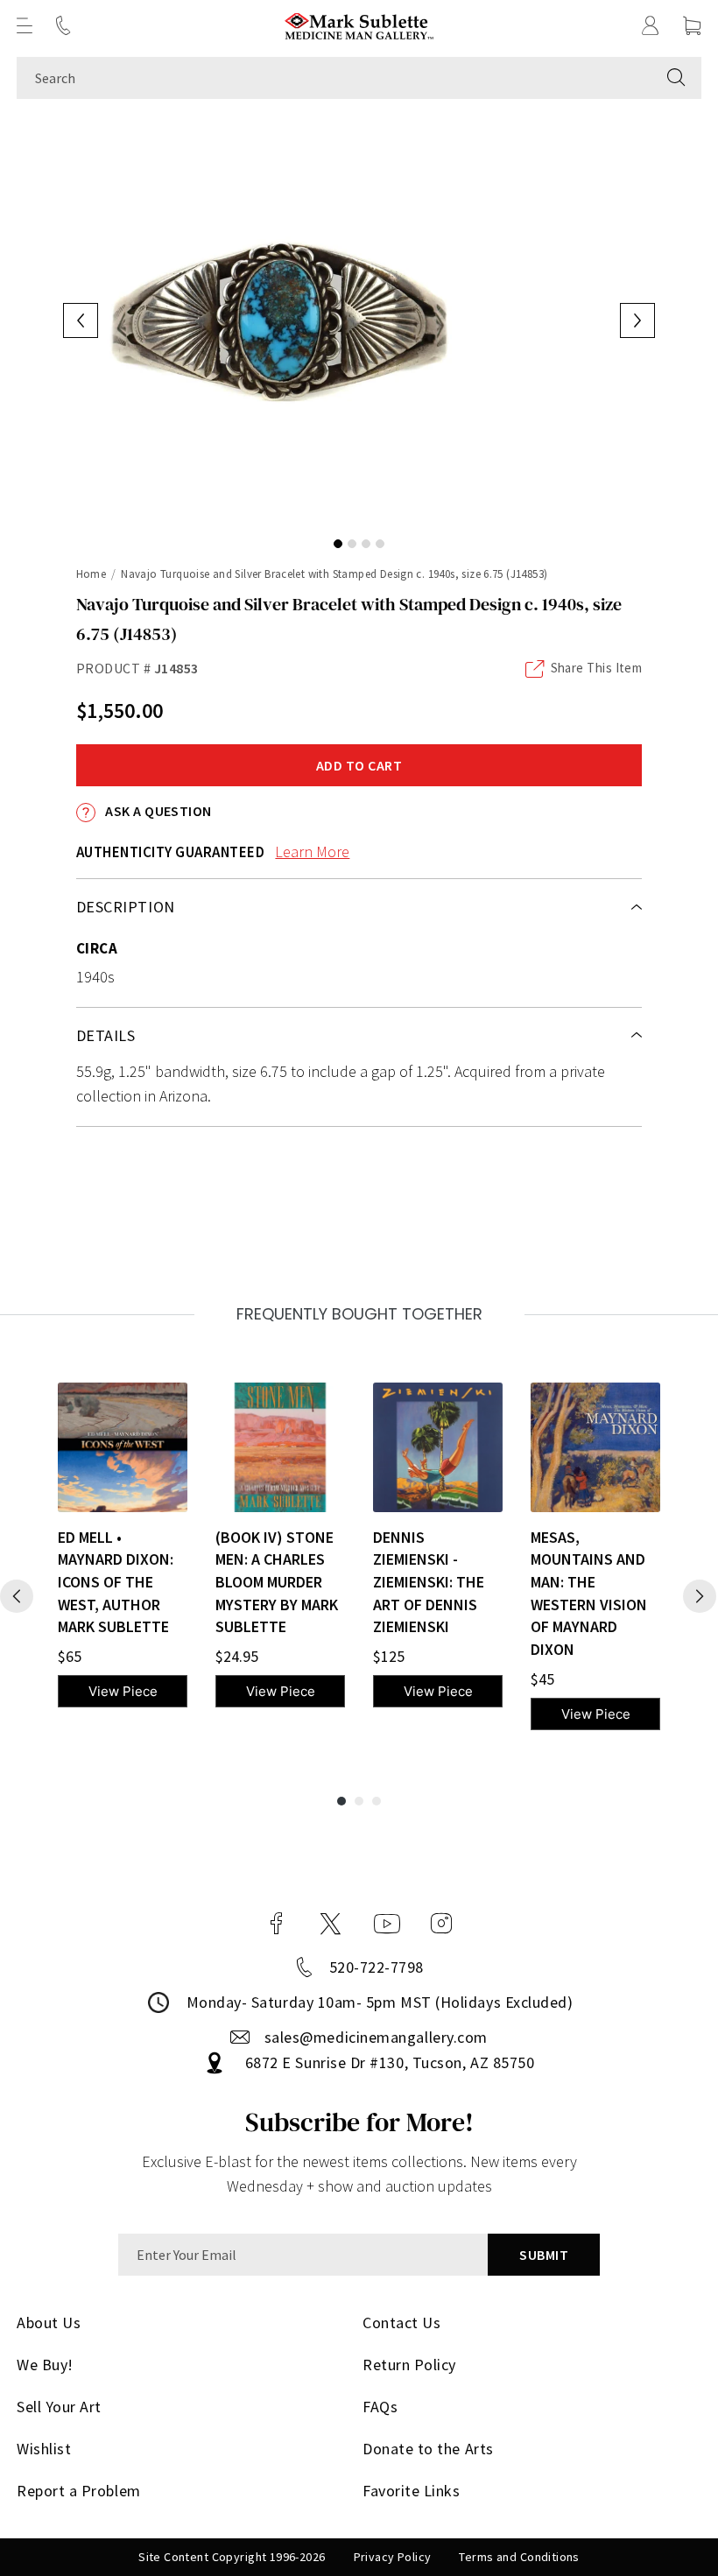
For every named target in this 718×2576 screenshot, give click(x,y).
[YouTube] (387, 1924)
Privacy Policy (393, 2557)
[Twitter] (331, 1924)
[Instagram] (441, 1924)
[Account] (651, 25)
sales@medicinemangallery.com (376, 2037)
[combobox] (334, 78)
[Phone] (63, 25)
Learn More (312, 852)
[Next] (700, 1596)
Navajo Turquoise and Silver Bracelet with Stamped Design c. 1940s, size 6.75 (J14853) (334, 574)
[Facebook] (277, 1924)
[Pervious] (17, 1596)
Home (92, 574)
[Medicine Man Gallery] (359, 26)
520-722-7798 (377, 1967)
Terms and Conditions (519, 2557)
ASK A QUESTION (157, 811)
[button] (25, 25)
